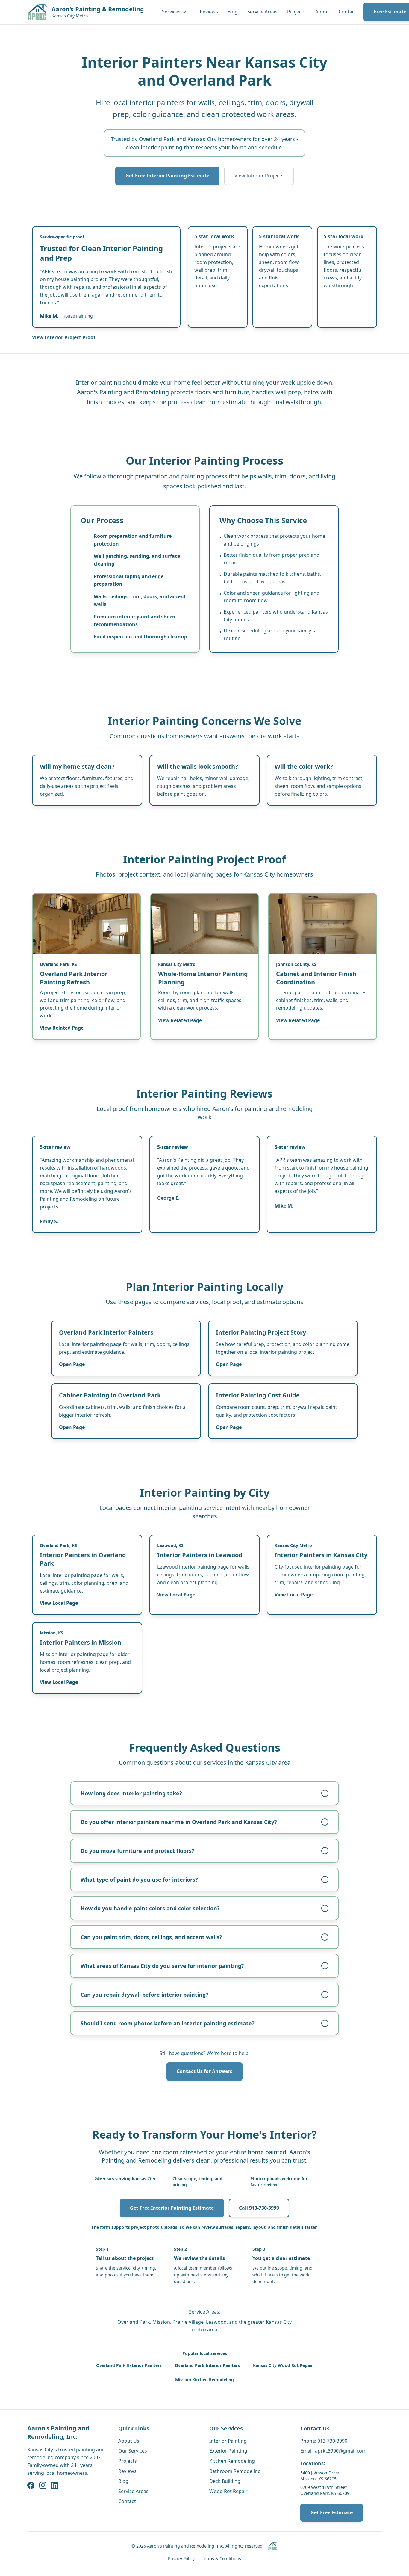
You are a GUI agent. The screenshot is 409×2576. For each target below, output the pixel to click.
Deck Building (225, 2481)
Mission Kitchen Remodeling (205, 2380)
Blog (233, 12)
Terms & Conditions (221, 2558)
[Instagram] (43, 2485)
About (322, 12)
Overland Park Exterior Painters (129, 2365)
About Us (129, 2441)
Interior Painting (228, 2441)
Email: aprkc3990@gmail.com (333, 2451)
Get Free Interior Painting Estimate (167, 176)
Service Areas (262, 12)
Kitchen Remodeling (232, 2461)
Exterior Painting (228, 2451)
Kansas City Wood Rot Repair (283, 2365)
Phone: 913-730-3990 (324, 2441)
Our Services (133, 2451)
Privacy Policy (181, 2558)
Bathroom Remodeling (235, 2471)
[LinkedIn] (55, 2485)
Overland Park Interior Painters (207, 2365)
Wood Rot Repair (228, 2491)
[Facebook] (31, 2485)
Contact (347, 12)
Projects (296, 12)
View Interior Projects (259, 176)
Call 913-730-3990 (259, 2208)
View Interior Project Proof (64, 337)
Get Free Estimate (332, 2512)
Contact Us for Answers (205, 2071)
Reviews (209, 12)
